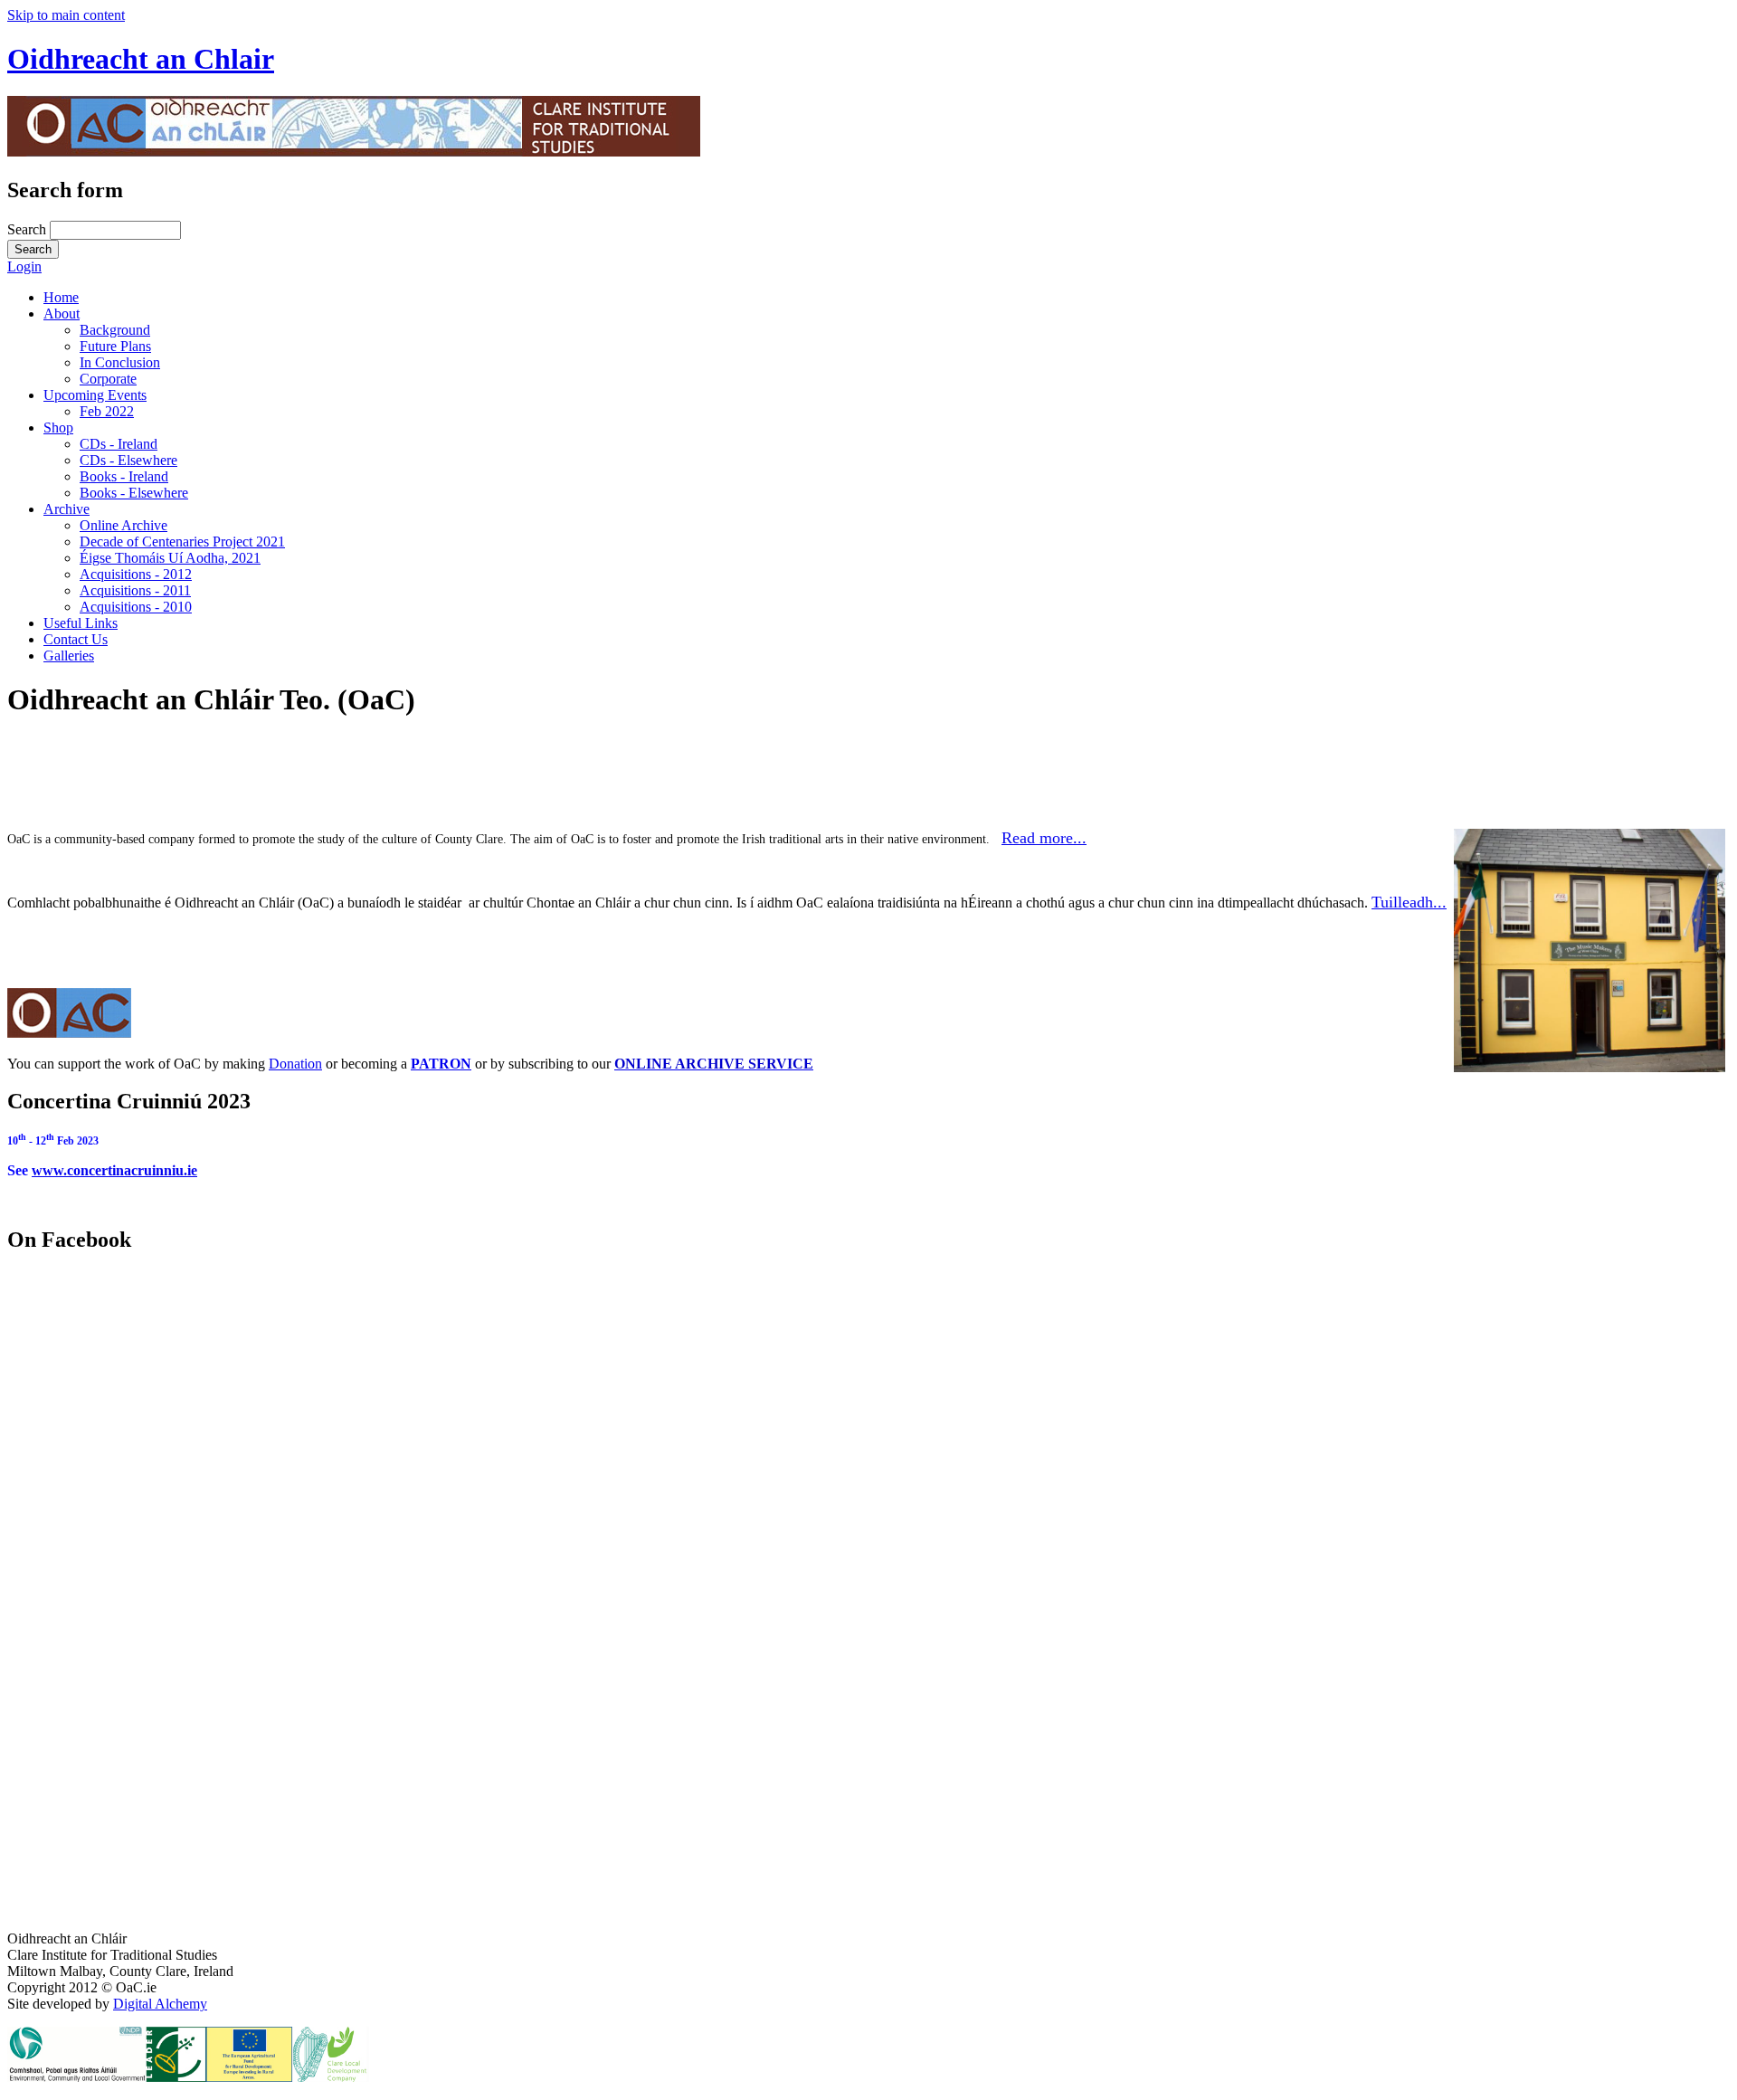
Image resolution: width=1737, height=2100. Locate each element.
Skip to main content (66, 15)
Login (24, 266)
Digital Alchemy (160, 2004)
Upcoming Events (95, 395)
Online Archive (123, 525)
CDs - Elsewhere (128, 460)
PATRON (441, 1064)
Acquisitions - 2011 (135, 590)
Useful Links (81, 623)
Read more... (1044, 838)
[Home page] (354, 152)
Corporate (108, 379)
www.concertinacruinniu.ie (114, 1170)
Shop (58, 428)
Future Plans (115, 346)
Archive (66, 509)
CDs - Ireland (119, 444)
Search (28, 229)
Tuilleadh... (1409, 902)
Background (115, 330)
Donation (295, 1064)
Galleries (69, 656)
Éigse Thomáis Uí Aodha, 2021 (170, 558)
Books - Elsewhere (134, 493)
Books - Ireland (124, 476)
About (62, 314)
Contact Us (76, 639)
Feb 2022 (107, 411)
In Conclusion (120, 362)
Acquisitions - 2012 (136, 574)
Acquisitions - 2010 (136, 607)
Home (61, 297)
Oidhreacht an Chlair (141, 59)
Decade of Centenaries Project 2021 (182, 542)
